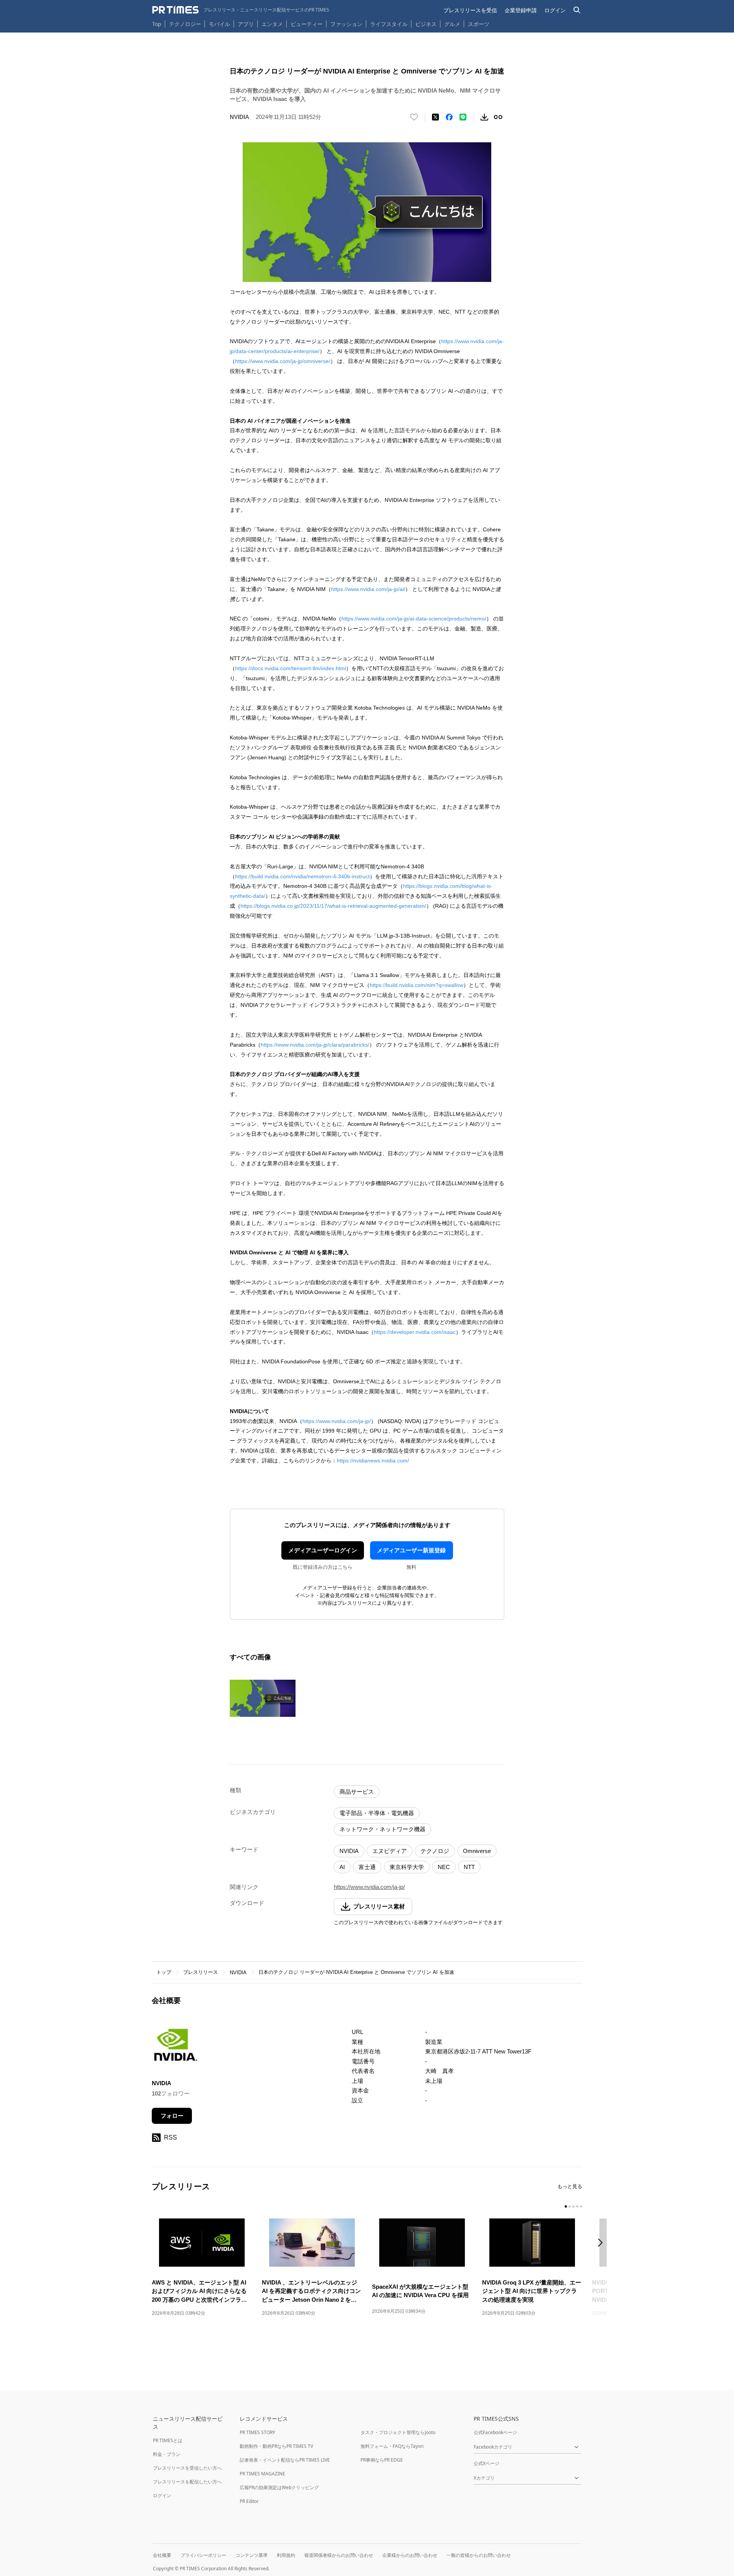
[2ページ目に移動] (570, 2206)
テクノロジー (185, 24)
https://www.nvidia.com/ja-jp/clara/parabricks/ (315, 1045)
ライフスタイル (389, 24)
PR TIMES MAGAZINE (262, 2474)
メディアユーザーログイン (323, 1550)
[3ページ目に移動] (573, 2206)
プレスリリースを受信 (470, 10)
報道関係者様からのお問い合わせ (339, 2555)
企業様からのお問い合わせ (410, 2555)
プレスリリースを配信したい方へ (187, 2482)
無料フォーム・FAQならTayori (392, 2446)
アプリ (246, 24)
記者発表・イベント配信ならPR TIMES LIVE (285, 2460)
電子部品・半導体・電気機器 (377, 1813)
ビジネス (426, 24)
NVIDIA (349, 1851)
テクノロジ (435, 1851)
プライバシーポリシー (203, 2555)
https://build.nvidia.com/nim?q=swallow (417, 985)
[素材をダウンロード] (484, 117)
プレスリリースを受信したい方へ (187, 2468)
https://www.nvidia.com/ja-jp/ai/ (368, 589)
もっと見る (570, 2186)
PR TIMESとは (168, 2440)
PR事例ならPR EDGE (382, 2460)
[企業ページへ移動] (176, 2048)
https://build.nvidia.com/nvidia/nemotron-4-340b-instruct (302, 876)
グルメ (452, 24)
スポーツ (479, 24)
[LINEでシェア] (463, 117)
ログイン (555, 10)
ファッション (346, 24)
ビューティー (307, 24)
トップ (164, 1972)
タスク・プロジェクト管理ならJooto (398, 2432)
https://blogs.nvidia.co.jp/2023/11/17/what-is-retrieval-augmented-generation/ (333, 906)
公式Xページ (486, 2463)
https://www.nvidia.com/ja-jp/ (337, 1421)
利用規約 (286, 2555)
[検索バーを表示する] (577, 10)
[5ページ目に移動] (581, 2206)
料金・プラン (167, 2454)
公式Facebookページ (495, 2432)
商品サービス (357, 1792)
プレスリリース (201, 1972)
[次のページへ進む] (602, 2243)
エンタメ (272, 24)
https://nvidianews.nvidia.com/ (373, 1461)
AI (342, 1867)
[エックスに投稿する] (435, 117)
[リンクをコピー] (498, 117)
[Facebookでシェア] (449, 117)
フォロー (172, 2116)
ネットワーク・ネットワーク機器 (382, 1829)
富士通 (367, 1867)
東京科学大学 (407, 1867)
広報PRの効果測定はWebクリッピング (279, 2487)
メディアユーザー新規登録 (411, 1550)
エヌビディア (390, 1851)
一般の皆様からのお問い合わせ (479, 2555)
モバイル (219, 24)
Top (157, 24)
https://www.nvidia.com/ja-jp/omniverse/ (283, 361)
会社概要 (162, 2555)
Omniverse (477, 1851)
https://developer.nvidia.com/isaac (415, 1332)
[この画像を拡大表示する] (263, 1698)
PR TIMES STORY (257, 2432)
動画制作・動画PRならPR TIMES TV (276, 2446)
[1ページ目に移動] (566, 2206)
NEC (444, 1867)
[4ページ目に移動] (577, 2206)
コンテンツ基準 (252, 2555)
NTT (469, 1867)
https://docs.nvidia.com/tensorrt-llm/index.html (291, 668)
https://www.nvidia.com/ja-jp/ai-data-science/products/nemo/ (414, 619)
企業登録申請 (521, 10)
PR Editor (249, 2501)
